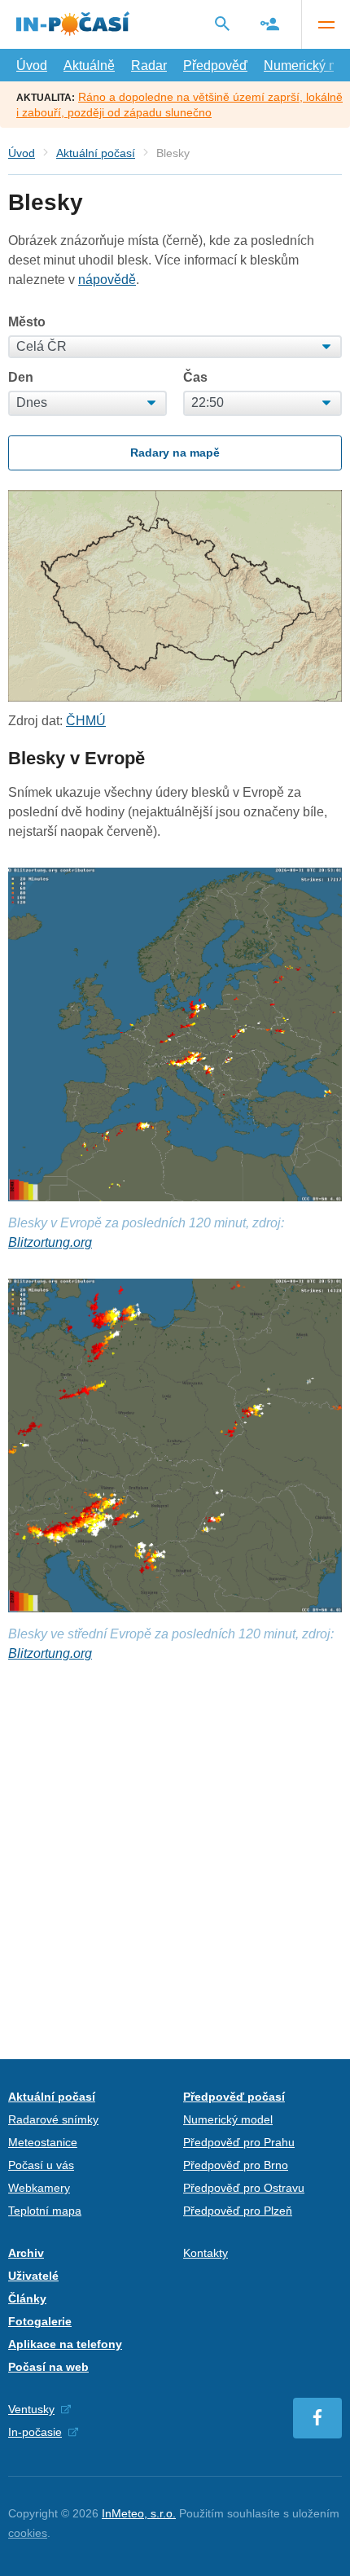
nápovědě (107, 280)
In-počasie (35, 2432)
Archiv (26, 2253)
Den (21, 378)
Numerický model (228, 2119)
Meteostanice (43, 2142)
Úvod (32, 66)
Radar (149, 66)
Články (27, 2298)
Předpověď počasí (234, 2097)
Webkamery (39, 2188)
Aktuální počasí (96, 153)
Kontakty (206, 2253)
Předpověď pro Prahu (239, 2142)
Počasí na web (48, 2367)
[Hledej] (222, 24)
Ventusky (31, 2409)
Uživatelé (33, 2276)
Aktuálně (89, 66)
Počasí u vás (41, 2165)
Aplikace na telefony (65, 2344)
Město (27, 322)
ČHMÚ (86, 721)
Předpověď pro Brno (236, 2165)
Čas (195, 378)
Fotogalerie (40, 2321)
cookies (28, 2533)
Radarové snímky (53, 2119)
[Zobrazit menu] (326, 24)
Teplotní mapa (45, 2211)
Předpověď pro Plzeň (238, 2211)
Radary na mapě (175, 453)
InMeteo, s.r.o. (139, 2513)
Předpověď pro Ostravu (244, 2188)
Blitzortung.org (50, 1242)
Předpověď (215, 66)
